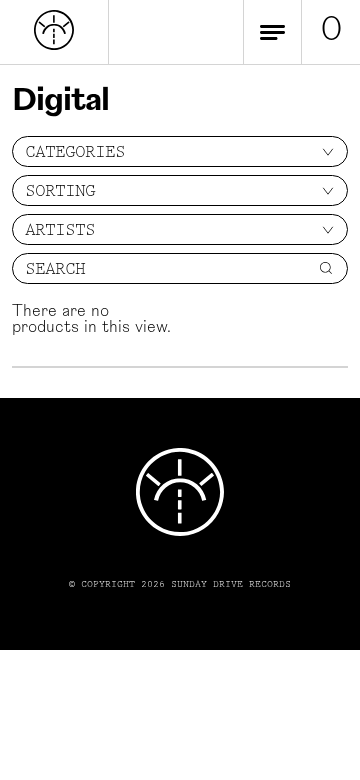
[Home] (54, 46)
